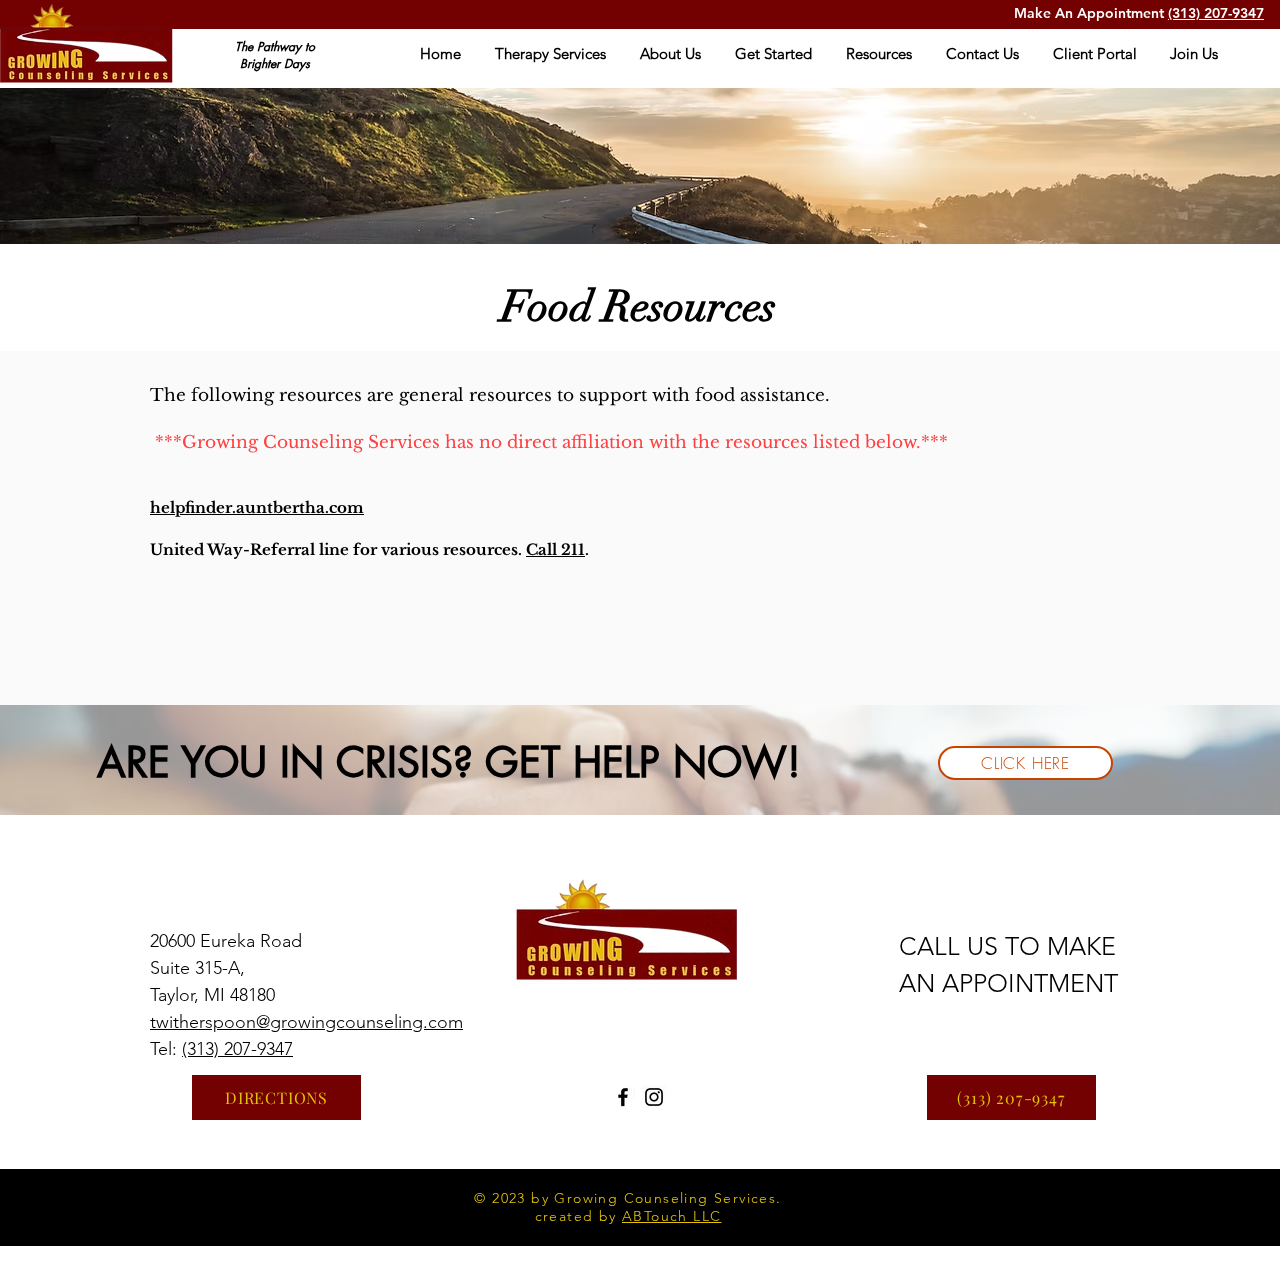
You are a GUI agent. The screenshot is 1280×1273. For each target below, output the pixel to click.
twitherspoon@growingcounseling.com (306, 1022)
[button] (550, 54)
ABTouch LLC (671, 1216)
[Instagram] (654, 1097)
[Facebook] (623, 1097)
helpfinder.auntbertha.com (257, 507)
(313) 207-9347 (1216, 13)
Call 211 (555, 549)
